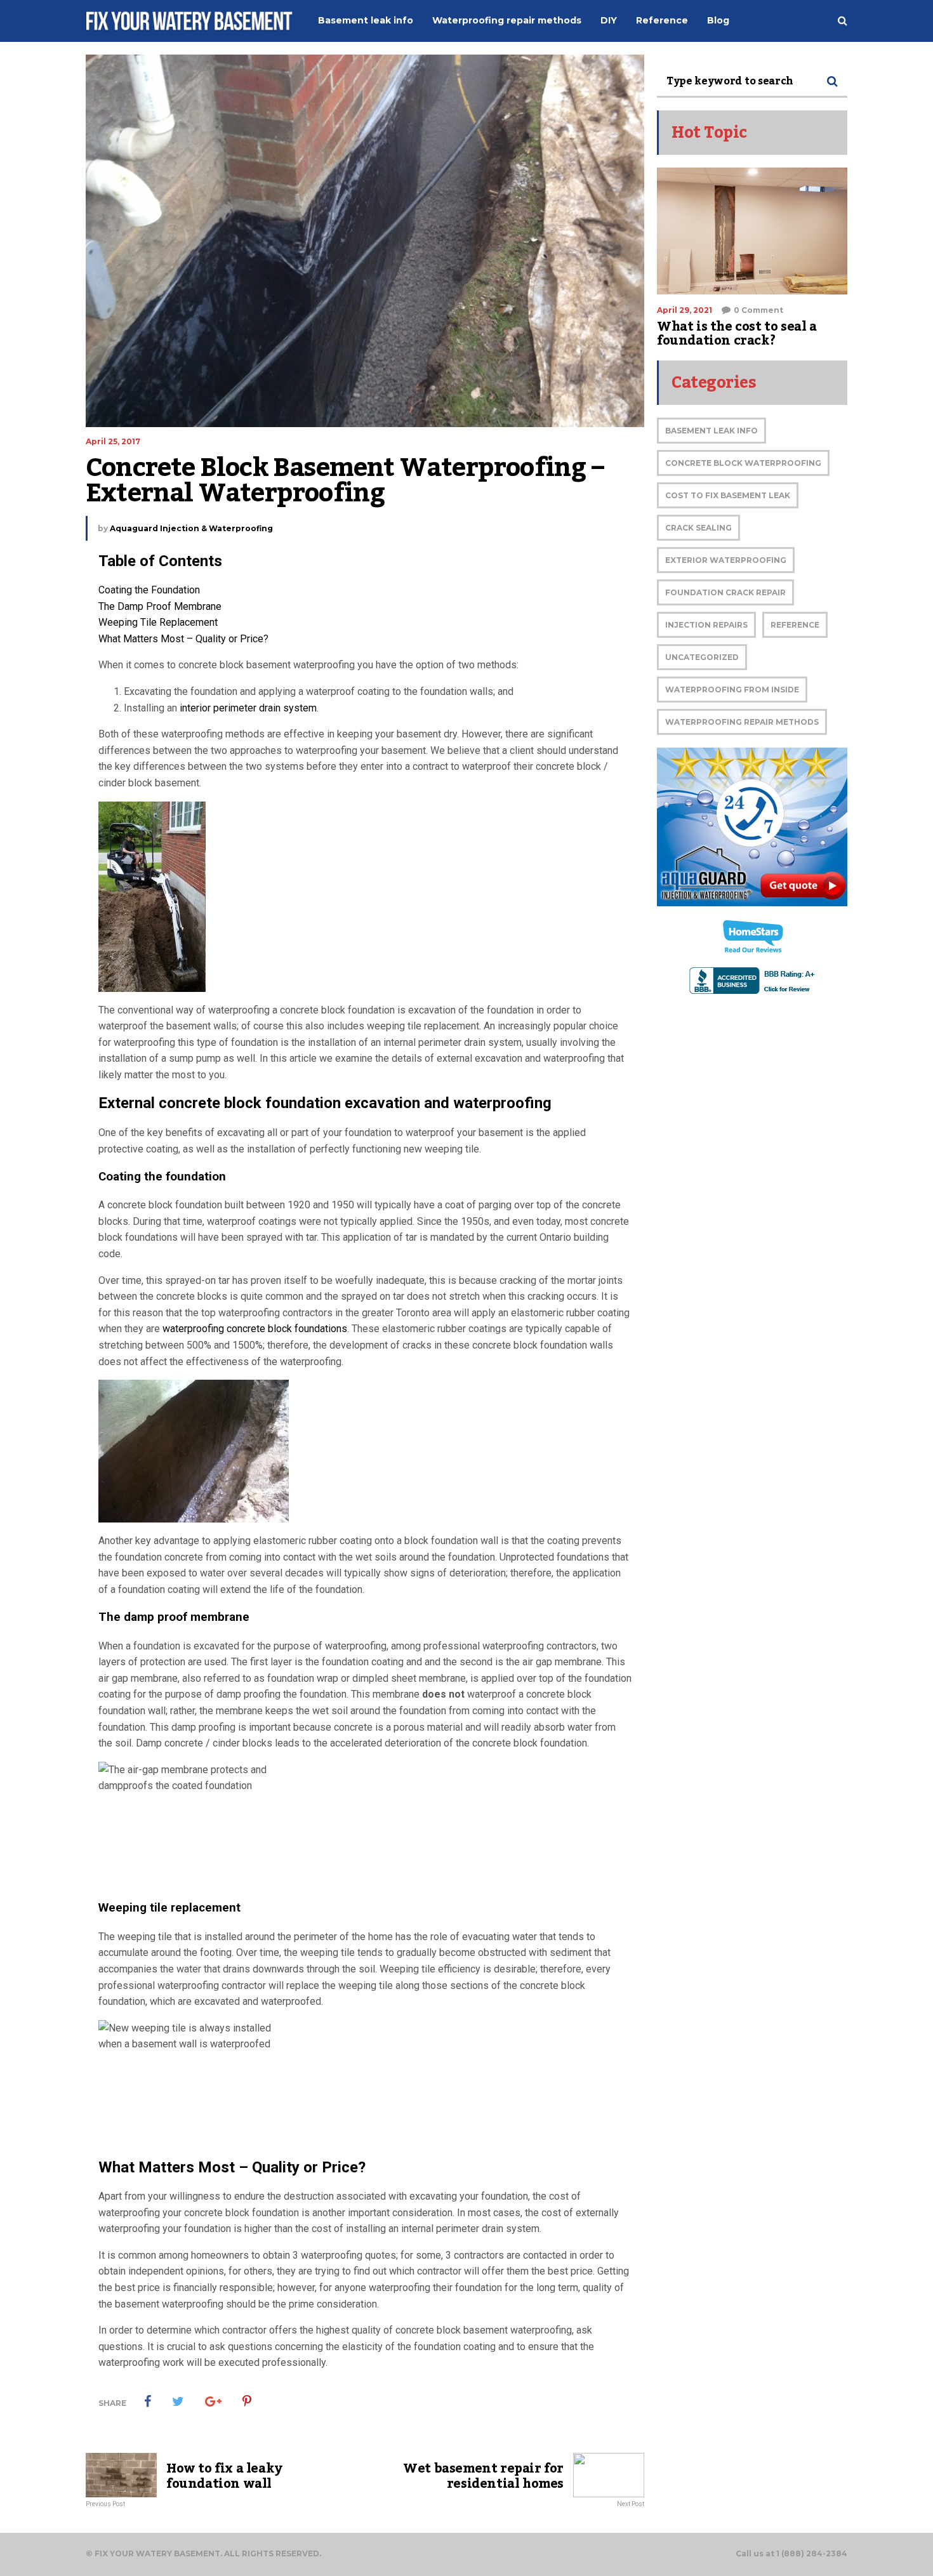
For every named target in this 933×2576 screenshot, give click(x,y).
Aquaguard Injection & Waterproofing (191, 528)
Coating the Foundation (149, 590)
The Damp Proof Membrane (160, 606)
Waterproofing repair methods (742, 722)
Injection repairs (706, 625)
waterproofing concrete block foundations (255, 1329)
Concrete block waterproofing (743, 463)
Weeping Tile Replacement (158, 622)
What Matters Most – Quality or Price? (183, 639)
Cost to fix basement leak (728, 495)
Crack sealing (698, 528)
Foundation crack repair (725, 592)
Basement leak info (711, 431)
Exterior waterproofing (726, 560)
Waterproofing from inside (732, 690)
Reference (795, 625)
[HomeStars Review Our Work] (752, 937)
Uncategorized (702, 657)
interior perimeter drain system (248, 708)
